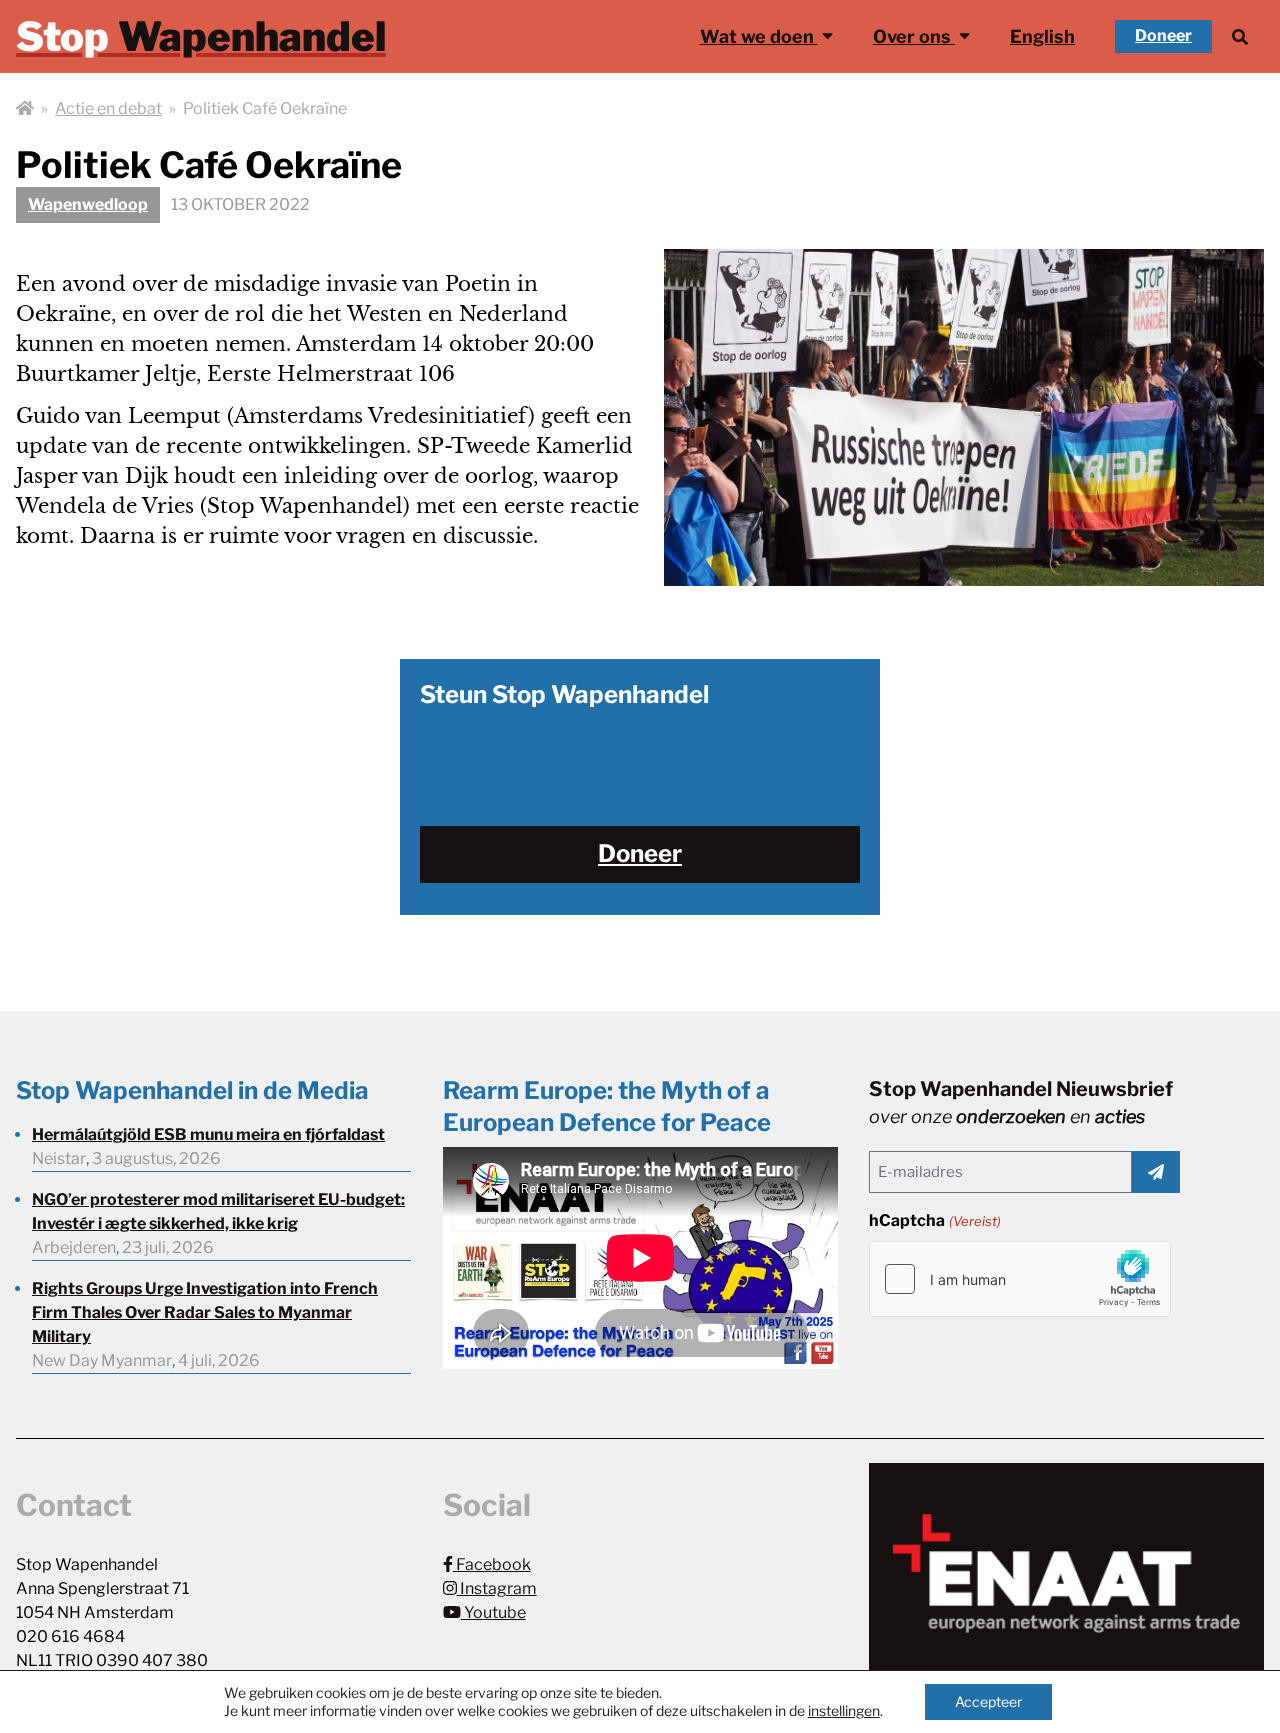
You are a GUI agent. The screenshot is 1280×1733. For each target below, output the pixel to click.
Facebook (492, 1564)
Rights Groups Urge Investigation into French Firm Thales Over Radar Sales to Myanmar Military (205, 1312)
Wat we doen (759, 36)
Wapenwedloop (88, 204)
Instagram (497, 1588)
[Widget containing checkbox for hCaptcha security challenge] (1020, 1279)
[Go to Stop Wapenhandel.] (25, 109)
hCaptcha (934, 1220)
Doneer (1163, 35)
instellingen (844, 1710)
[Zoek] (1240, 36)
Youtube (493, 1612)
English (1042, 36)
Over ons (914, 36)
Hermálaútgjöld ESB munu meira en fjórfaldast (208, 1134)
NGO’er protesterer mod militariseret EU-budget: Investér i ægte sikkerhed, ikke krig (218, 1211)
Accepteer (988, 1701)
